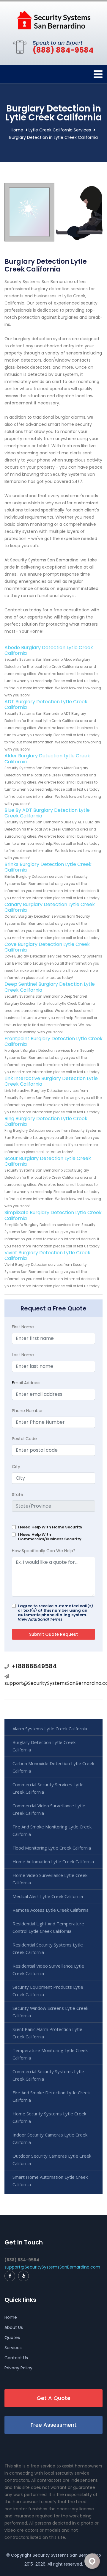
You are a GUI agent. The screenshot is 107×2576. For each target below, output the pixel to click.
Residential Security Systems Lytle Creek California (48, 1948)
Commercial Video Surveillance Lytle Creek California (49, 1809)
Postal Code (24, 1439)
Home (17, 130)
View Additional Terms (40, 1619)
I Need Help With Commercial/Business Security (50, 1537)
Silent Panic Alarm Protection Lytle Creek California (47, 2033)
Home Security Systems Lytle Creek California (49, 2117)
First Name (23, 1327)
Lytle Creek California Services (60, 130)
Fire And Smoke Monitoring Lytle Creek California (52, 1830)
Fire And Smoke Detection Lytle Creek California (51, 2096)
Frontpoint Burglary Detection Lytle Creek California (53, 1041)
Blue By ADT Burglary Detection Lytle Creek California (47, 813)
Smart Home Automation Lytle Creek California (50, 2181)
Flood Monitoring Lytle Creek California (52, 1848)
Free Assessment (54, 2425)
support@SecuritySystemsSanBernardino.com (52, 2267)
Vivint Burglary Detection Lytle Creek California (47, 1255)
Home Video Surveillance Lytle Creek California (50, 1879)
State (18, 1495)
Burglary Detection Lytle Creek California (44, 1746)
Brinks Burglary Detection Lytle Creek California (48, 867)
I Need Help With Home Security (50, 1527)
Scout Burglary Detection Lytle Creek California (48, 1161)
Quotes (12, 2338)
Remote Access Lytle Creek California (51, 1910)
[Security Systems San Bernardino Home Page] (53, 20)
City (16, 1467)
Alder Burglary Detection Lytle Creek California (47, 759)
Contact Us (16, 2358)
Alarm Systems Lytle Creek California (50, 1729)
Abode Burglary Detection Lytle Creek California (49, 650)
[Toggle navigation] (98, 74)
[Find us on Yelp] (23, 2276)
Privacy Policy (18, 2368)
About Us (14, 2327)
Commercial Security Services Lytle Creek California (48, 1788)
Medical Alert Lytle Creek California (48, 1896)
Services (13, 2348)
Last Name (23, 1355)
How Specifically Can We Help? (44, 1551)
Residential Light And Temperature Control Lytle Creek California (48, 1927)
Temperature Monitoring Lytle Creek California (50, 2054)
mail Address (26, 1383)
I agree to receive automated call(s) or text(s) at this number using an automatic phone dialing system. (55, 1613)
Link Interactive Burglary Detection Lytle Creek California (51, 1081)
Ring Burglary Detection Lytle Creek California (46, 1121)
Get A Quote (53, 2398)
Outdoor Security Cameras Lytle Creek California (52, 2160)
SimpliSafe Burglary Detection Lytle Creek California (53, 1215)
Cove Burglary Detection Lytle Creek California (47, 947)
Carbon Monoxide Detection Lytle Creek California (53, 1767)
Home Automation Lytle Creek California (53, 1861)
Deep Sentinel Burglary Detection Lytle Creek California (50, 987)
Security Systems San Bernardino (67, 2555)
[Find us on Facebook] (10, 2276)
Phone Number (27, 1411)
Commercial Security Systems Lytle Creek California (48, 2075)
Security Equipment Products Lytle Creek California (48, 1991)
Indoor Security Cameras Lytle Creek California (50, 2138)
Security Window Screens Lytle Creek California (50, 2012)
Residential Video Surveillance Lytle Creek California (48, 1970)
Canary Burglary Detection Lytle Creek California (50, 907)
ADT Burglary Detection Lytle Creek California (46, 704)
